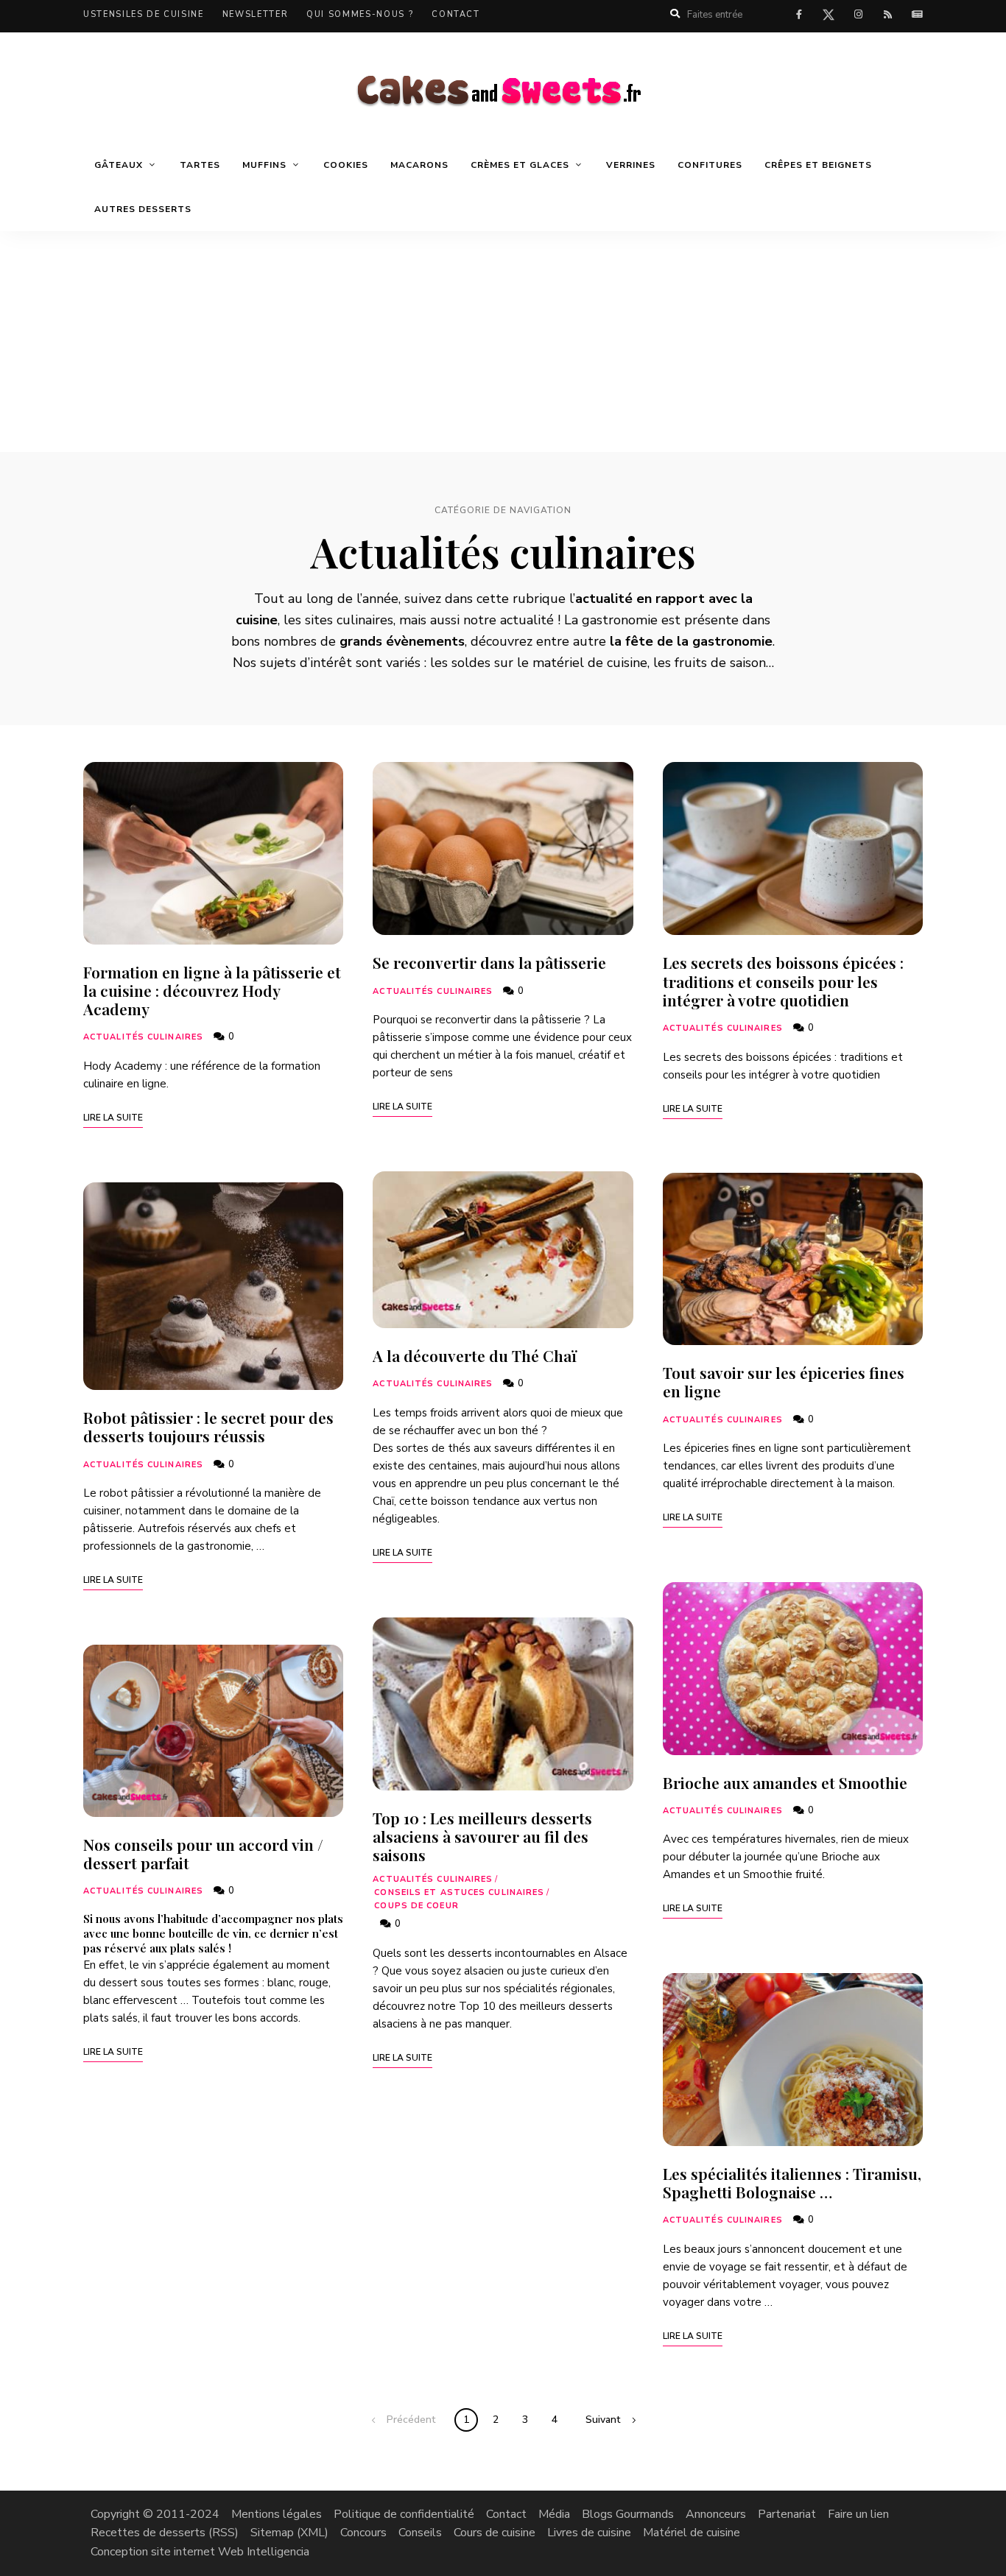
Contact (456, 14)
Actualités (917, 15)
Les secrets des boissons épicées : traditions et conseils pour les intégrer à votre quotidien (783, 981)
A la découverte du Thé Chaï (475, 1355)
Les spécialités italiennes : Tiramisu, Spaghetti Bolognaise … (792, 2182)
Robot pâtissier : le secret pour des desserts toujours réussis (208, 1426)
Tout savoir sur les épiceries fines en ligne (784, 1381)
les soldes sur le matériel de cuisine (539, 663)
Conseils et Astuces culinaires (459, 1892)
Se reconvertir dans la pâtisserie (489, 962)
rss (887, 15)
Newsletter (256, 14)
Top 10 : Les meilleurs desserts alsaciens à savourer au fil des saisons (482, 1836)
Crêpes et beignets (818, 165)
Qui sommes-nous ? (360, 14)
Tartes (200, 165)
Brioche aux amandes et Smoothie (785, 1782)
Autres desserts (143, 209)
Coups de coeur (416, 1906)
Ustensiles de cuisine (144, 14)
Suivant (603, 2420)
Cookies (346, 165)
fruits (691, 663)
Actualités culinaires (143, 1037)
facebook (799, 15)
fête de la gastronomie (699, 641)
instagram (858, 15)
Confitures (710, 165)
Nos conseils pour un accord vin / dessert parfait (203, 1853)
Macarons (419, 165)
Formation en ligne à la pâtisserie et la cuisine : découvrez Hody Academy (212, 990)
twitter (829, 18)
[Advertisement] (503, 342)
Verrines (631, 165)
